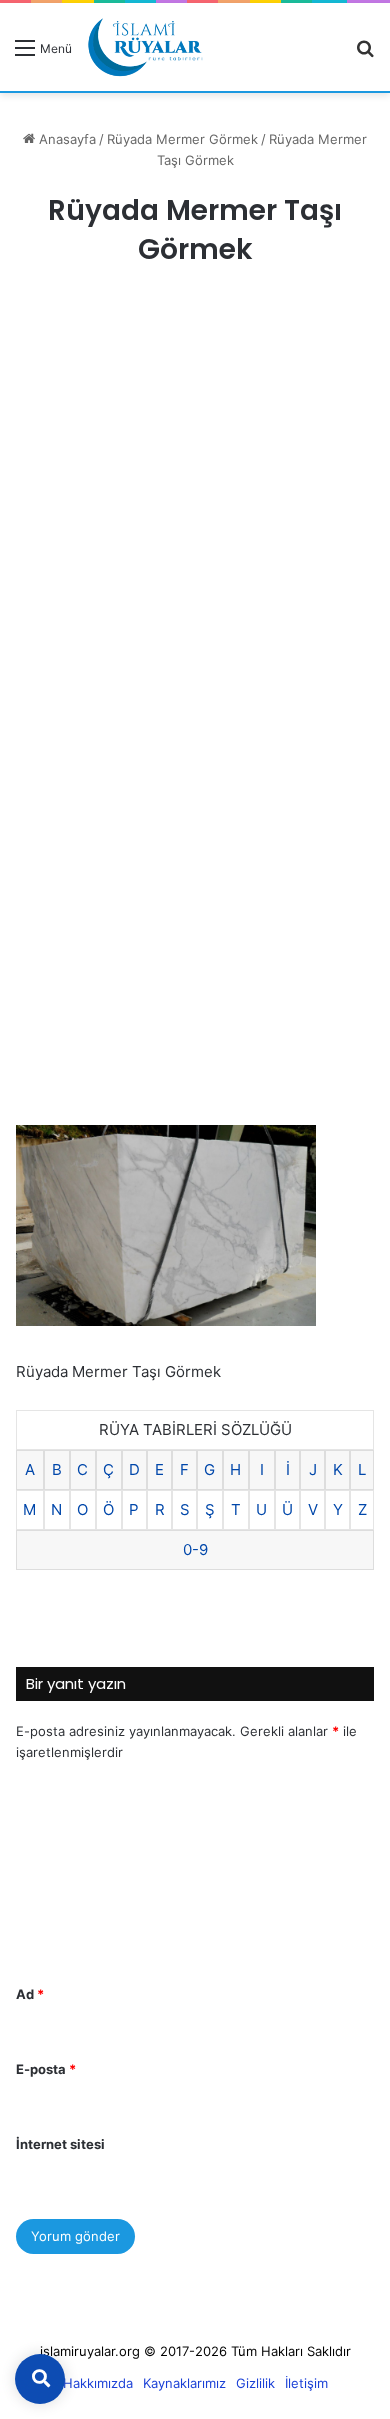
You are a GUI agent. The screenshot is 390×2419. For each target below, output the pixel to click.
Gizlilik (255, 2383)
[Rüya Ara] (365, 54)
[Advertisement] (195, 507)
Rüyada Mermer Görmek (182, 139)
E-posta (46, 2069)
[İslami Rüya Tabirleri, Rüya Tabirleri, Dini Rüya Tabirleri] (145, 47)
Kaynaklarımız (184, 2383)
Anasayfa (65, 139)
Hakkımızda (98, 2383)
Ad (30, 1994)
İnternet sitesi (60, 2144)
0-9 (195, 1549)
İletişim (306, 2383)
